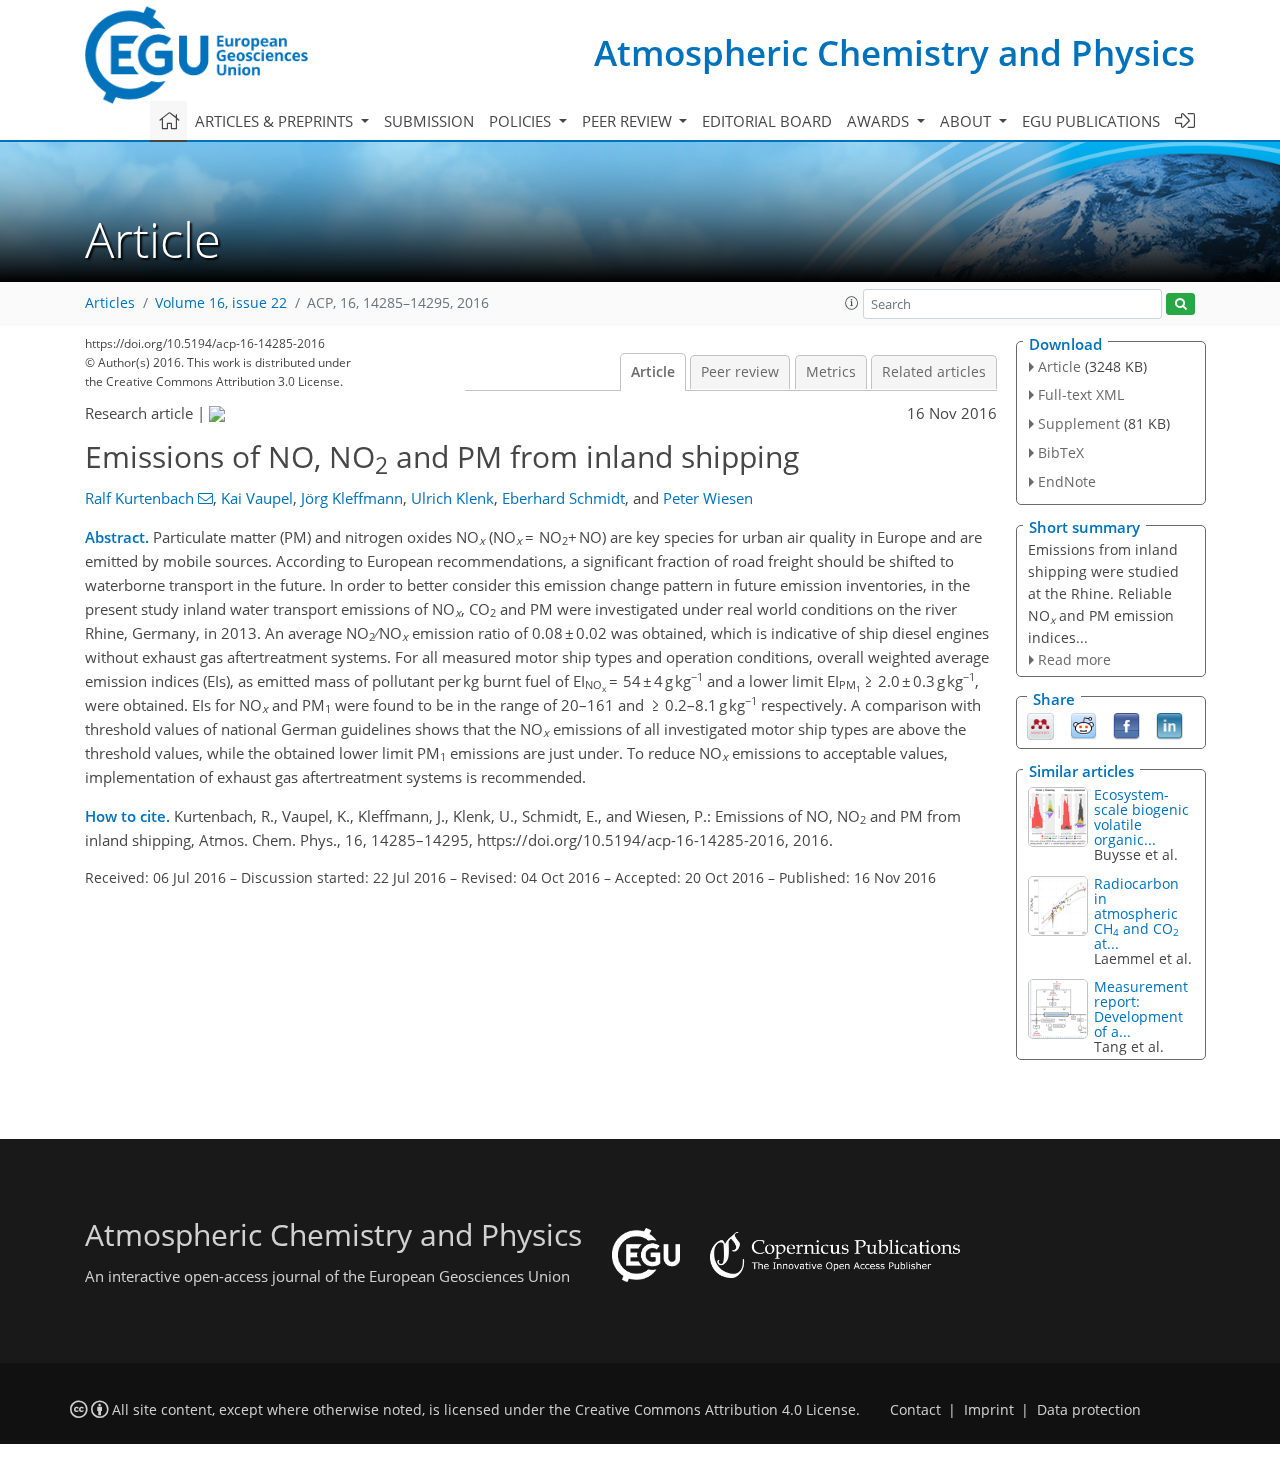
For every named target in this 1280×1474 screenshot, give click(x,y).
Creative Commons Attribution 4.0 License (715, 1410)
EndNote (1067, 481)
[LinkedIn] (1169, 725)
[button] (852, 303)
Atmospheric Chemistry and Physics (894, 52)
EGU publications (1091, 121)
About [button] (967, 121)
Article (653, 372)
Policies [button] (522, 121)
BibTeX (1061, 452)
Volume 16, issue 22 (221, 303)
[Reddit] (1083, 725)
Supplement (1079, 423)
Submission (429, 121)
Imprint (989, 1410)
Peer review (740, 372)
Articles (110, 303)
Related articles (934, 372)
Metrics (831, 372)
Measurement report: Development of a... (1141, 1009)
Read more (1074, 659)
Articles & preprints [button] (276, 121)
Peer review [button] (629, 121)
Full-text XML (1081, 394)
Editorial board (767, 121)
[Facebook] (1126, 725)
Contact (915, 1410)
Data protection (1089, 1410)
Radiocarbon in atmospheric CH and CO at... (1136, 913)
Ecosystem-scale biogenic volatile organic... (1141, 817)
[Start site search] (1180, 304)
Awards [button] (880, 121)
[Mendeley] (1040, 725)
